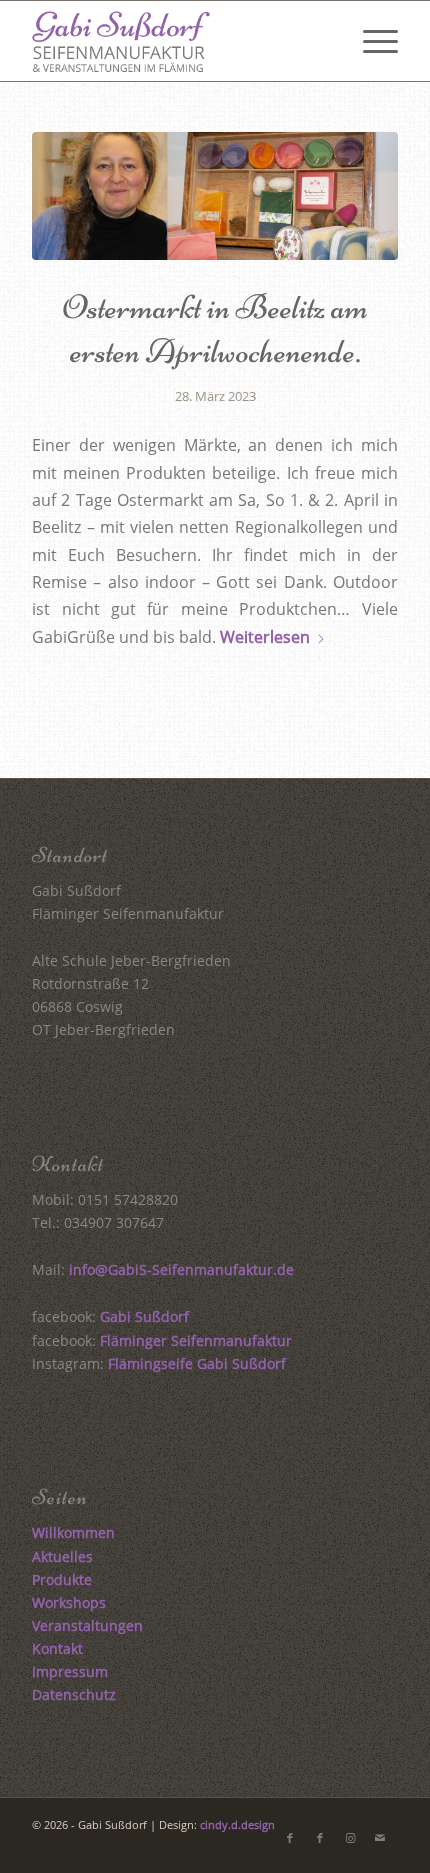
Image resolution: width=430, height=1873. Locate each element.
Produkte (62, 1579)
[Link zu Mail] (380, 1838)
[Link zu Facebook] (290, 1838)
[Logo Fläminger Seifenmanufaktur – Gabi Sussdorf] (178, 41)
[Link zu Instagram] (350, 1838)
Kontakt (57, 1648)
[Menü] (370, 41)
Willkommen (73, 1532)
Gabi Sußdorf (144, 1316)
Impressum (70, 1671)
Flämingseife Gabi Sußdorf (197, 1363)
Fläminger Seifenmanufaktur (196, 1340)
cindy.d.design (237, 1824)
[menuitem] (370, 41)
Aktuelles (62, 1556)
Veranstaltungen (87, 1625)
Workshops (69, 1602)
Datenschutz (74, 1694)
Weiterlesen (265, 637)
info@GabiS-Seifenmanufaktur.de (181, 1269)
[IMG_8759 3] (215, 196)
